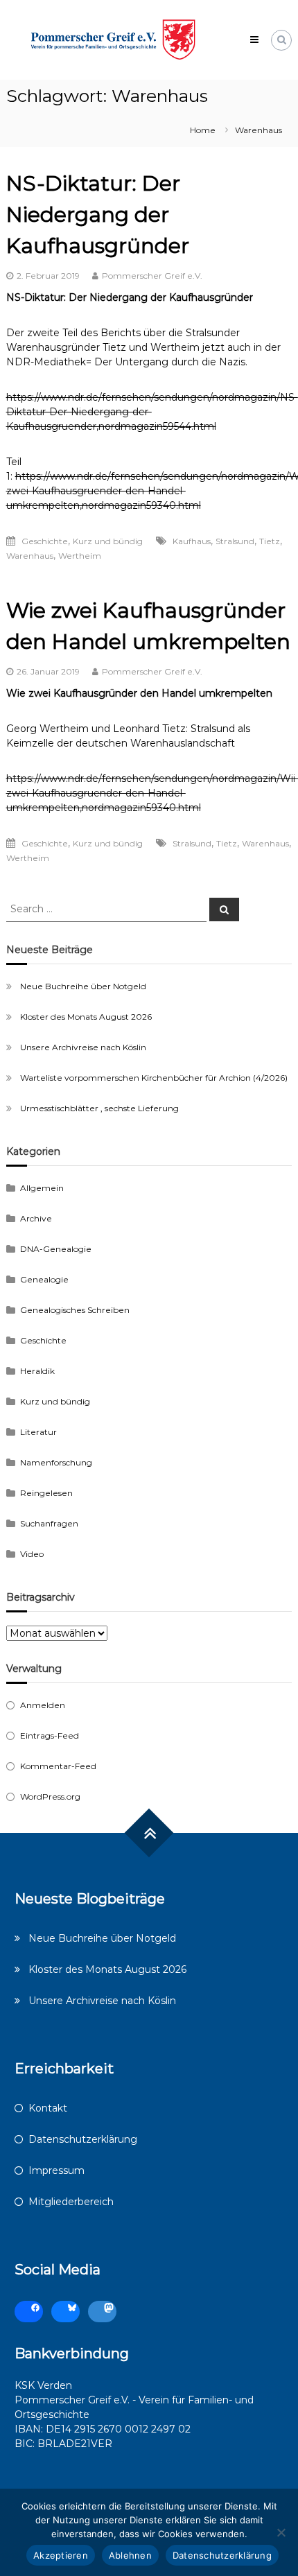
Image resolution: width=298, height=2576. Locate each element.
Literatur (38, 1432)
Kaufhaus (192, 541)
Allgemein (42, 1188)
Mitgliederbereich (71, 2202)
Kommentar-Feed (58, 1766)
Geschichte (45, 541)
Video (32, 1554)
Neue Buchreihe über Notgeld (83, 986)
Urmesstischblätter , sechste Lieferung (99, 1108)
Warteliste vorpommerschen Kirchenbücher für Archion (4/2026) (154, 1078)
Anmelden (43, 1705)
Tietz (270, 541)
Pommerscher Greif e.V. (152, 276)
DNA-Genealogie (56, 1249)
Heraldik (37, 1371)
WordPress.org (50, 1796)
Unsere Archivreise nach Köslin (83, 1047)
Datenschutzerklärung (83, 2139)
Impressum (56, 2170)
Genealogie (44, 1279)
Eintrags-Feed (50, 1735)
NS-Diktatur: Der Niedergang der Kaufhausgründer (98, 215)
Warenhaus (30, 556)
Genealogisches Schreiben (75, 1310)
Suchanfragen (49, 1523)
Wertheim (80, 556)
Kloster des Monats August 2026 (86, 1017)
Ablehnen (130, 2555)
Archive (36, 1218)
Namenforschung (56, 1462)
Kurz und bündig (108, 541)
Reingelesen (46, 1493)
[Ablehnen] (281, 2532)
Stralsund (235, 541)
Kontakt (48, 2108)
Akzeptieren (61, 2555)
